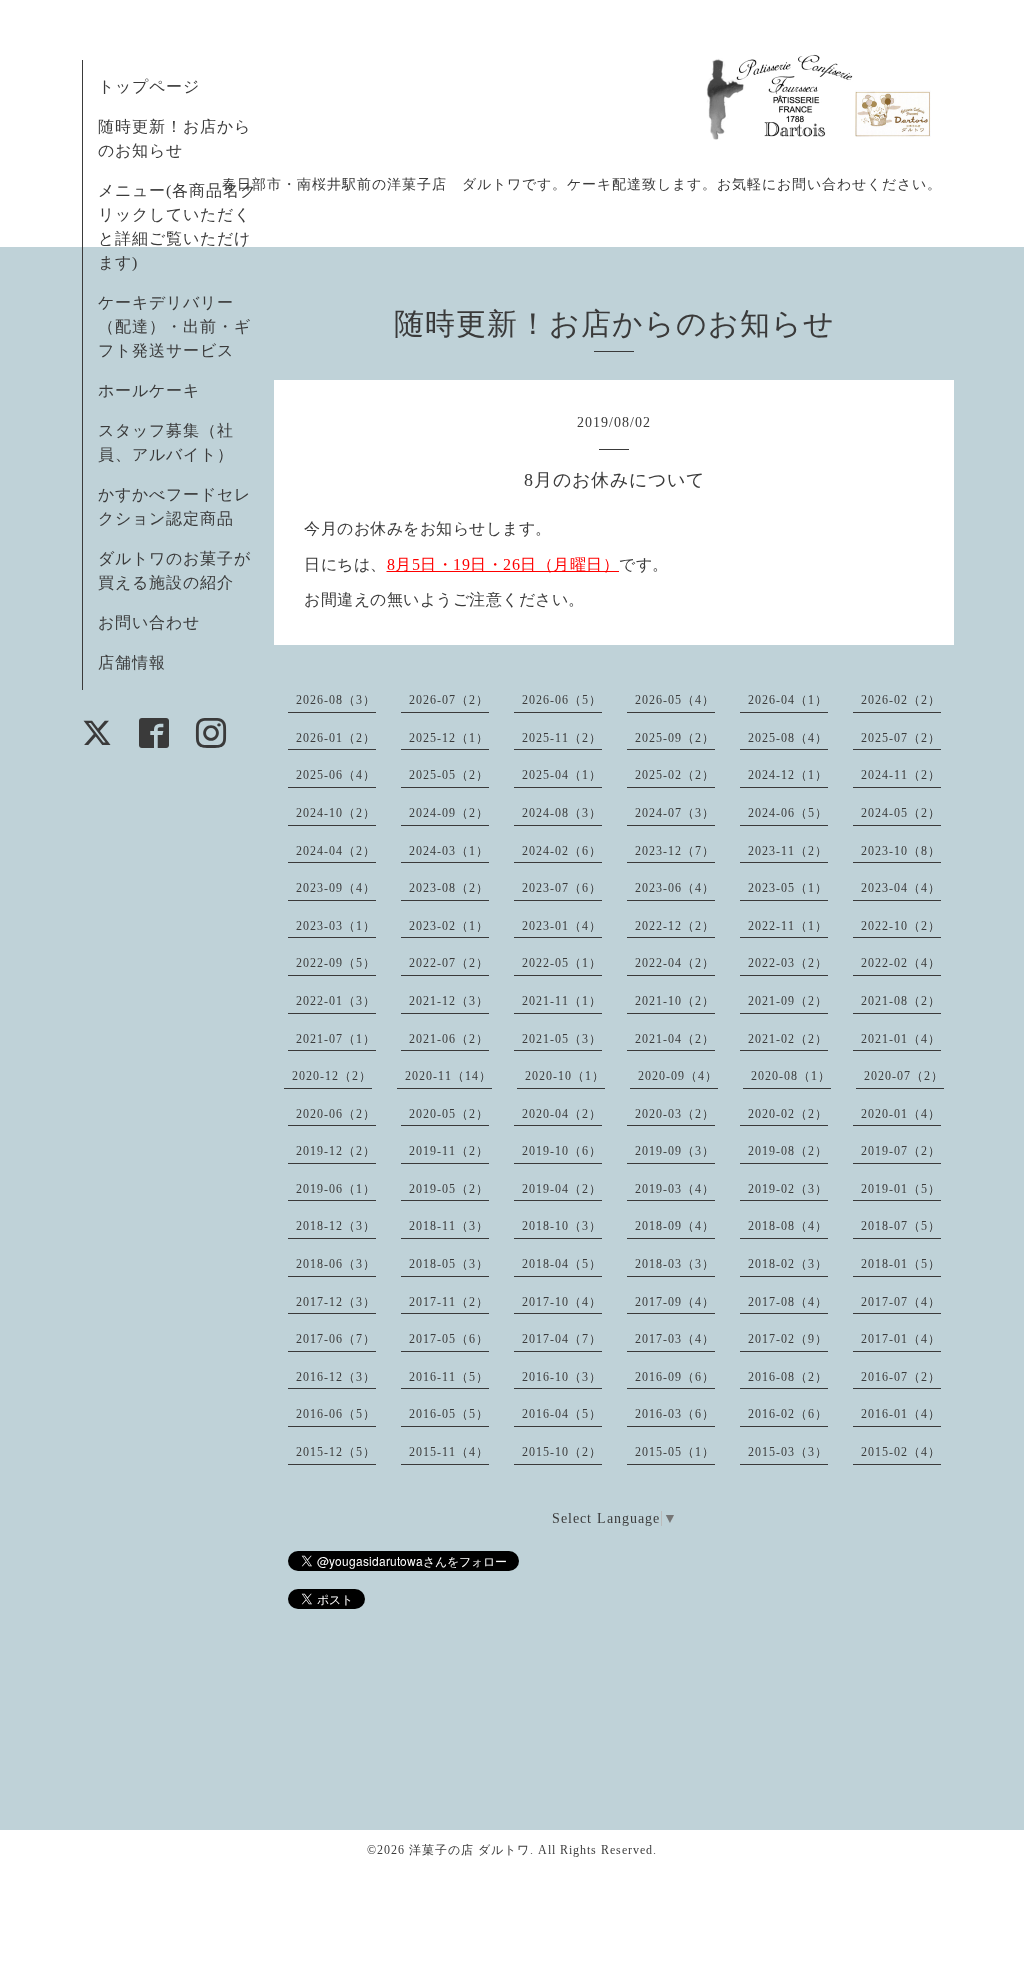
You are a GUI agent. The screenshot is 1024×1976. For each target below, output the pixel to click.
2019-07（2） (901, 1151)
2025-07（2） (901, 738)
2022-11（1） (788, 926)
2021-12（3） (449, 1001)
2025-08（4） (788, 738)
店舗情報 (132, 662)
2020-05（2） (449, 1114)
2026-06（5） (562, 700)
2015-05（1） (675, 1452)
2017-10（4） (562, 1302)
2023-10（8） (901, 851)
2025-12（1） (449, 738)
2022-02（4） (901, 963)
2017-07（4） (901, 1302)
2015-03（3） (788, 1452)
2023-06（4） (675, 888)
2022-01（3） (336, 1001)
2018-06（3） (336, 1264)
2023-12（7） (675, 851)
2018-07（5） (901, 1226)
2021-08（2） (901, 1001)
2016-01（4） (901, 1414)
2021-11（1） (562, 1001)
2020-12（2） (332, 1076)
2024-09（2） (449, 813)
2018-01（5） (901, 1264)
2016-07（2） (901, 1377)
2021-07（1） (336, 1039)
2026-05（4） (675, 700)
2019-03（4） (675, 1189)
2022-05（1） (562, 963)
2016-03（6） (675, 1414)
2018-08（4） (788, 1226)
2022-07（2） (449, 963)
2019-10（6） (562, 1151)
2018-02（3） (788, 1264)
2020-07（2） (904, 1076)
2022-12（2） (675, 926)
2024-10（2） (336, 813)
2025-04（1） (562, 775)
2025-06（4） (336, 775)
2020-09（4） (678, 1076)
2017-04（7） (562, 1339)
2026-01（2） (336, 738)
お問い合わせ (149, 622)
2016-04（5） (562, 1414)
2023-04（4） (901, 888)
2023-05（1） (788, 888)
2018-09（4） (675, 1226)
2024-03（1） (449, 851)
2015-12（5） (336, 1452)
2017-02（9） (788, 1339)
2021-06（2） (449, 1039)
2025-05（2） (449, 775)
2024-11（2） (901, 775)
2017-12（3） (336, 1302)
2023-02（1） (449, 926)
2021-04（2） (675, 1039)
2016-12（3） (336, 1377)
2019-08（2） (788, 1151)
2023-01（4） (562, 926)
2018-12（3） (336, 1226)
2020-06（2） (336, 1114)
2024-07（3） (675, 813)
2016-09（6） (675, 1377)
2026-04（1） (788, 700)
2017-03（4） (675, 1339)
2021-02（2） (788, 1039)
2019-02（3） (788, 1189)
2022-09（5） (336, 963)
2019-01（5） (901, 1189)
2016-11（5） (449, 1377)
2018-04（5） (562, 1264)
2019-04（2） (562, 1189)
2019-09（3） (675, 1151)
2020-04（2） (562, 1114)
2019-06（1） (336, 1189)
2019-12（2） (336, 1151)
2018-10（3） (562, 1226)
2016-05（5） (449, 1414)
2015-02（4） (901, 1452)
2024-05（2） (901, 813)
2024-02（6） (562, 851)
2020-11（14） (448, 1076)
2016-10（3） (562, 1377)
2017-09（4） (675, 1302)
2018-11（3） (449, 1226)
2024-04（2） (336, 851)
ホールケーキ (149, 390)
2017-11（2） (449, 1302)
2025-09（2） (675, 738)
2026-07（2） (449, 700)
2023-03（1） (336, 926)
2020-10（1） (565, 1076)
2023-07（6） (562, 888)
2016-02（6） (788, 1414)
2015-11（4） (449, 1452)
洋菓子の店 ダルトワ (469, 1850)
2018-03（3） (675, 1264)
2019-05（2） (449, 1189)
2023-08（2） (449, 888)
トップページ (149, 86)
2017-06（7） (336, 1339)
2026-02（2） (901, 700)
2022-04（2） (675, 963)
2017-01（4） (901, 1339)
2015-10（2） (562, 1452)
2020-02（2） (788, 1114)
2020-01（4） (901, 1114)
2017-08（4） (788, 1302)
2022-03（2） (788, 963)
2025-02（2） (675, 775)
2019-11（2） (449, 1151)
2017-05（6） (449, 1339)
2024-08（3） (562, 813)
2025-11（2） (562, 738)
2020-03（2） (675, 1114)
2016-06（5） (336, 1414)
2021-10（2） (675, 1001)
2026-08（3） (336, 700)
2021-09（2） (788, 1001)
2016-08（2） (788, 1377)
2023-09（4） (336, 888)
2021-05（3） (562, 1039)
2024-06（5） (788, 813)
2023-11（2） (788, 851)
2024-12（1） (788, 775)
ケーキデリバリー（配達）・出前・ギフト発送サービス (174, 326)
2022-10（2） (901, 926)
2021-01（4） (901, 1039)
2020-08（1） (791, 1076)
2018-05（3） (449, 1264)
